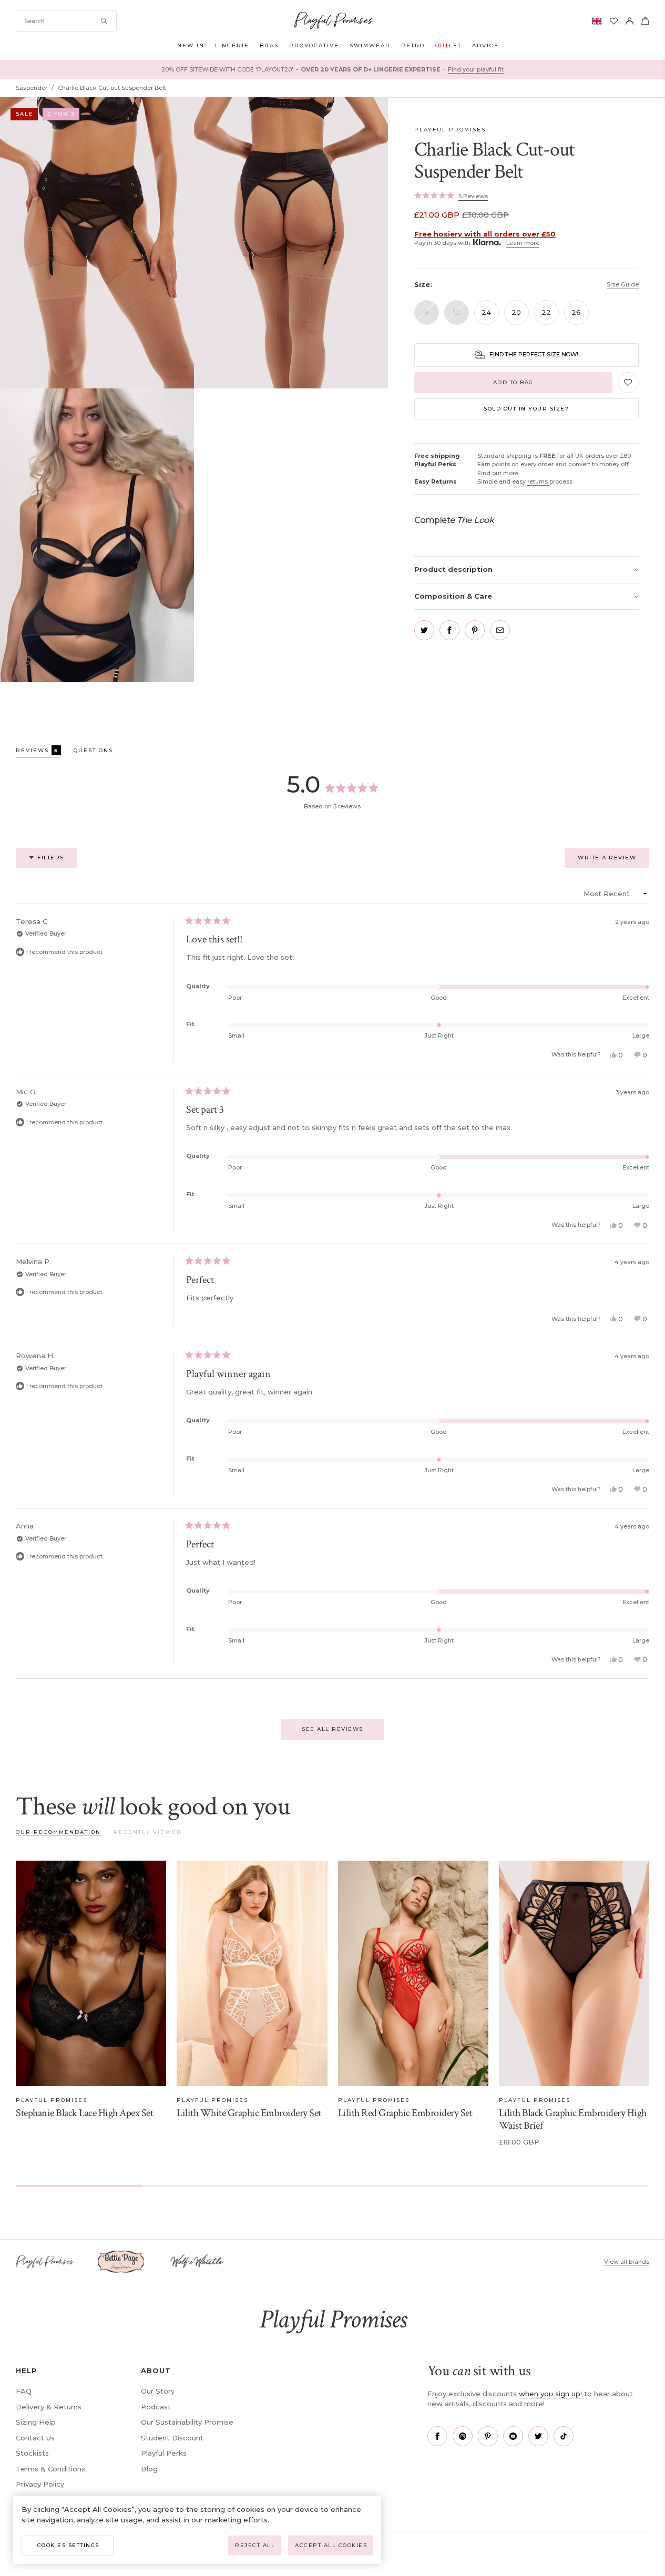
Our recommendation (58, 1832)
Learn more (523, 243)
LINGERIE (232, 45)
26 (576, 312)
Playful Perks (164, 2453)
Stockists (32, 2453)
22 (546, 312)
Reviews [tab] (38, 752)
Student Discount (172, 2438)
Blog (149, 2469)
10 (457, 312)
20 (516, 312)
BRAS (269, 45)
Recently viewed (148, 1832)
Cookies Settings (68, 2545)
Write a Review (613, 861)
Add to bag (513, 382)
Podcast (156, 2407)
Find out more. (498, 473)
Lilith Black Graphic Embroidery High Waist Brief (573, 2119)
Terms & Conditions (50, 2469)
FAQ (24, 2391)
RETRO (413, 45)
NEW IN (191, 45)
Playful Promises (450, 130)
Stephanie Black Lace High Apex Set (84, 2113)
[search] (66, 21)
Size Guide (623, 284)
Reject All (255, 2545)
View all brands (627, 2262)
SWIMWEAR (370, 45)
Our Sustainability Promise (187, 2422)
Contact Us (35, 2438)
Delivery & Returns (49, 2407)
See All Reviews (332, 1729)
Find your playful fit (476, 69)
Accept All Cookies (331, 2545)
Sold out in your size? (526, 409)
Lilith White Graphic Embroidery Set (249, 2113)
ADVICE (485, 45)
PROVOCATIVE (314, 45)
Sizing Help (36, 2422)
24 (486, 312)
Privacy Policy (40, 2484)
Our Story (158, 2391)
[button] (451, 196)
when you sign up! (550, 2394)
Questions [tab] (93, 752)
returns (538, 481)
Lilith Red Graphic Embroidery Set (405, 2113)
